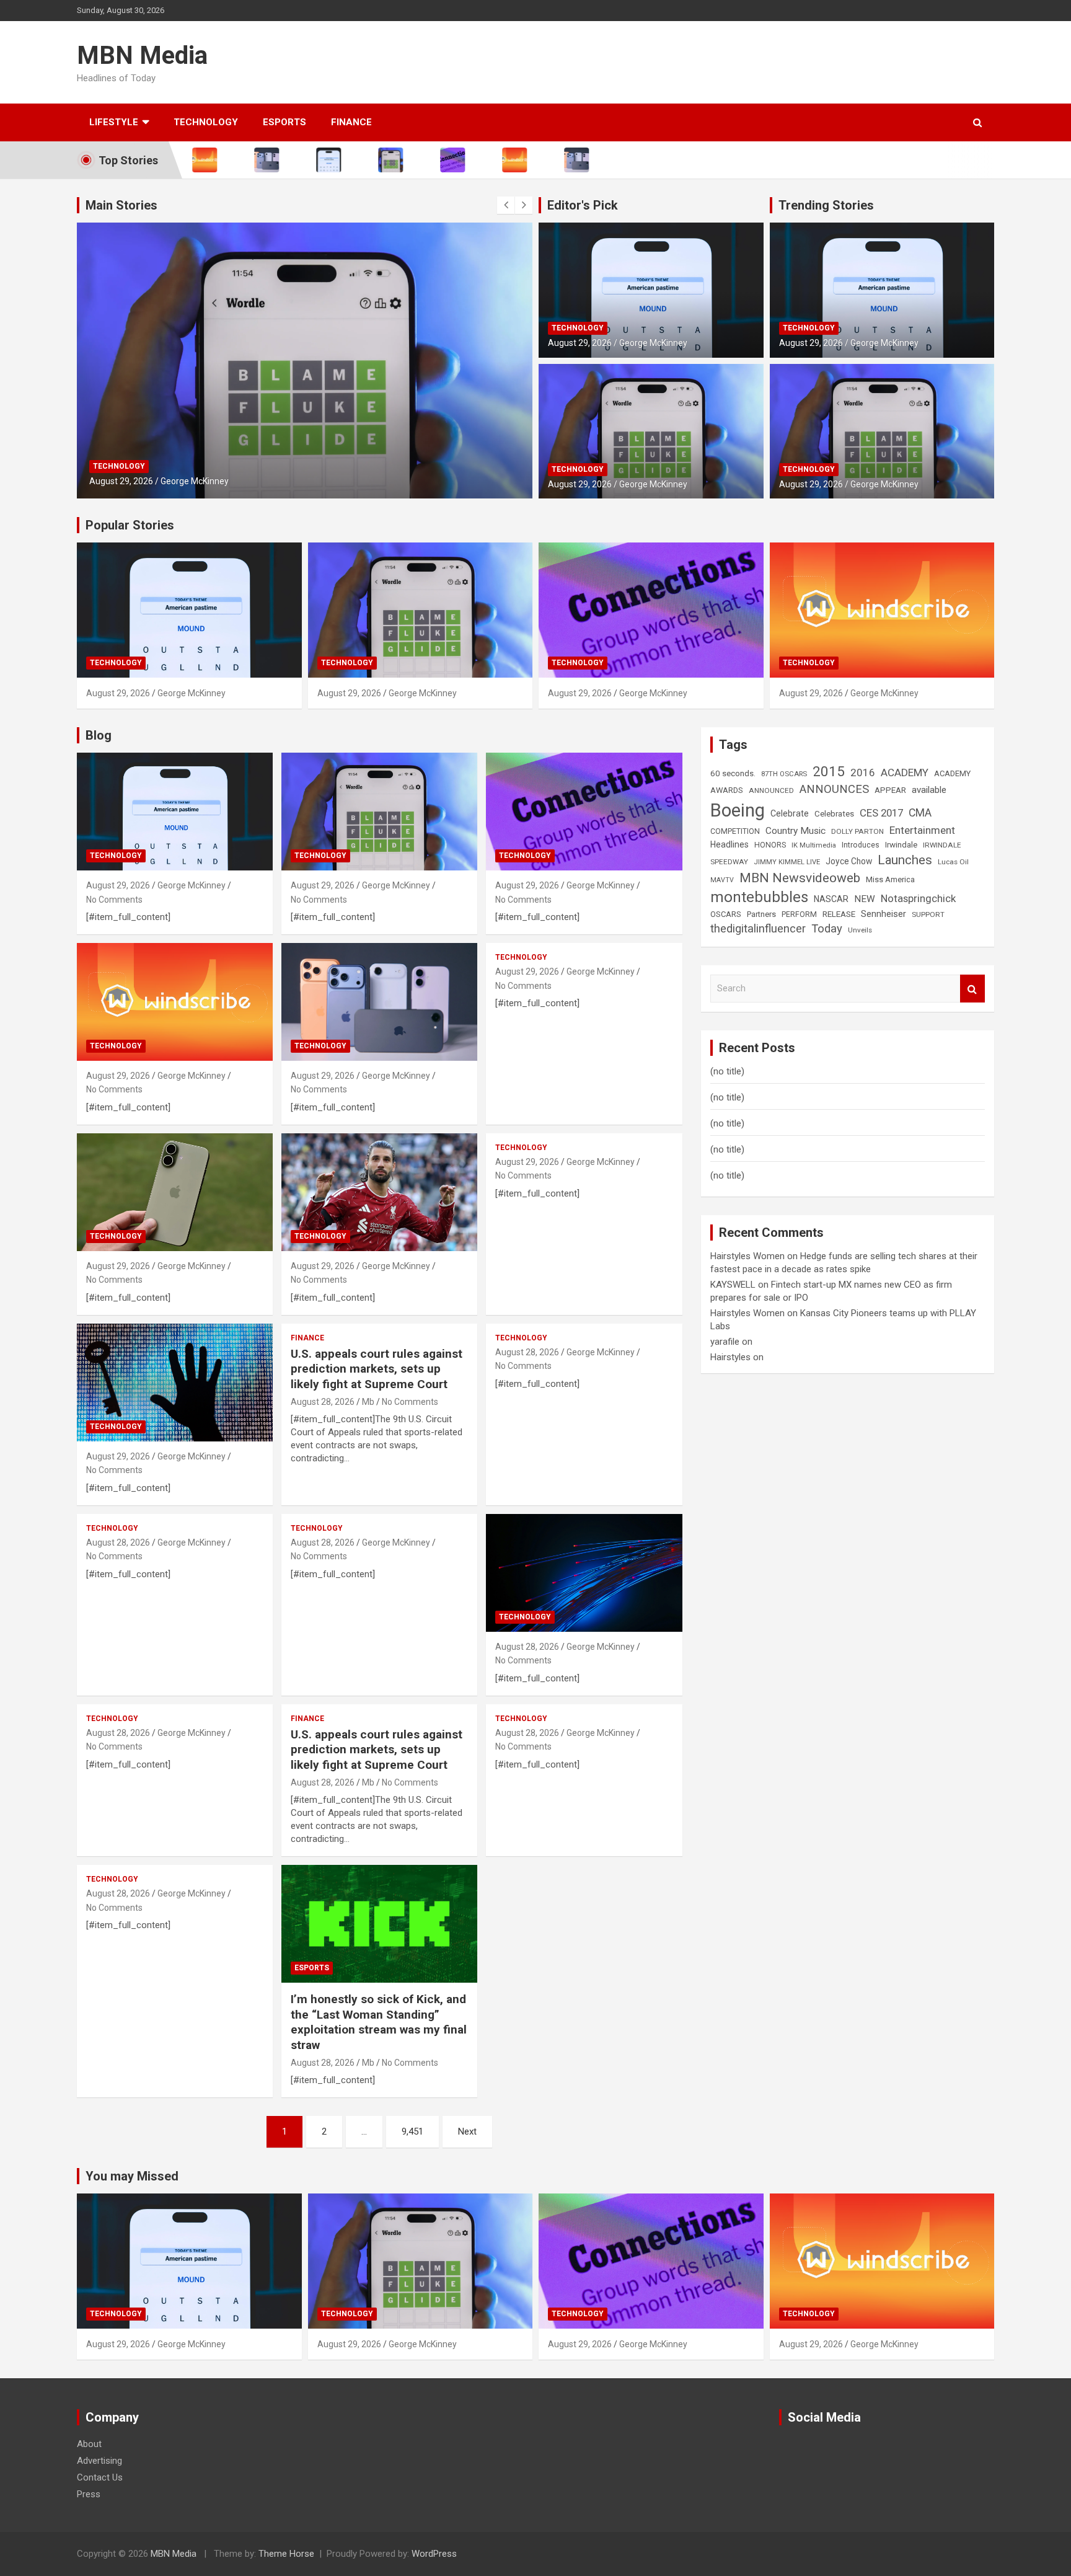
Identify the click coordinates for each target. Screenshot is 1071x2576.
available (929, 790)
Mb (368, 1402)
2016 (863, 772)
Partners (761, 914)
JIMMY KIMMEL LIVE (787, 862)
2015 (829, 771)
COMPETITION (735, 831)
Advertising (99, 2461)
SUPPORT (928, 914)
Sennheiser (884, 914)
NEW (865, 899)
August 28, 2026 (323, 1402)
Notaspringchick (918, 898)
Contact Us (100, 2477)
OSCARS (726, 914)
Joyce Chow (849, 861)
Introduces (861, 845)
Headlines (729, 844)
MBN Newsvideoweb (800, 878)
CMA (920, 813)
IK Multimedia (814, 845)
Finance (351, 122)
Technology (206, 122)
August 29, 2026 (121, 481)
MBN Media (142, 55)
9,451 (412, 2131)
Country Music (796, 831)
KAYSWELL (733, 1285)
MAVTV (722, 880)
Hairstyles (730, 1357)
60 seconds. (733, 773)
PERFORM (799, 914)
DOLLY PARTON (857, 831)
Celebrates (834, 814)
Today (827, 929)
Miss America (890, 879)
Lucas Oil (953, 862)
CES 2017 (881, 813)
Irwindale (901, 845)
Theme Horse (286, 2554)
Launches (905, 860)
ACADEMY (905, 772)
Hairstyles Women (747, 1256)
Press (89, 2494)
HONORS (770, 845)
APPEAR (890, 790)
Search (972, 989)
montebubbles (759, 897)
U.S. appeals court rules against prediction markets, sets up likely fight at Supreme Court (377, 1369)
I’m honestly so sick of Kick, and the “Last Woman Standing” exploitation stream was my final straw (379, 2022)
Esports (284, 122)
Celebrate (790, 813)
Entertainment (922, 830)
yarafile (725, 1342)
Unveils (860, 930)
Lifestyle (114, 122)
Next (467, 2131)
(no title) (727, 1071)
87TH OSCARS (784, 774)
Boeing (738, 810)
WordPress (434, 2554)
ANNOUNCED (771, 790)
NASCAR (831, 899)
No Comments (114, 900)
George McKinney (195, 481)
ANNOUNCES (834, 789)
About (89, 2444)
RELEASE (839, 914)
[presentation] (506, 205)
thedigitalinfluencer (758, 928)
